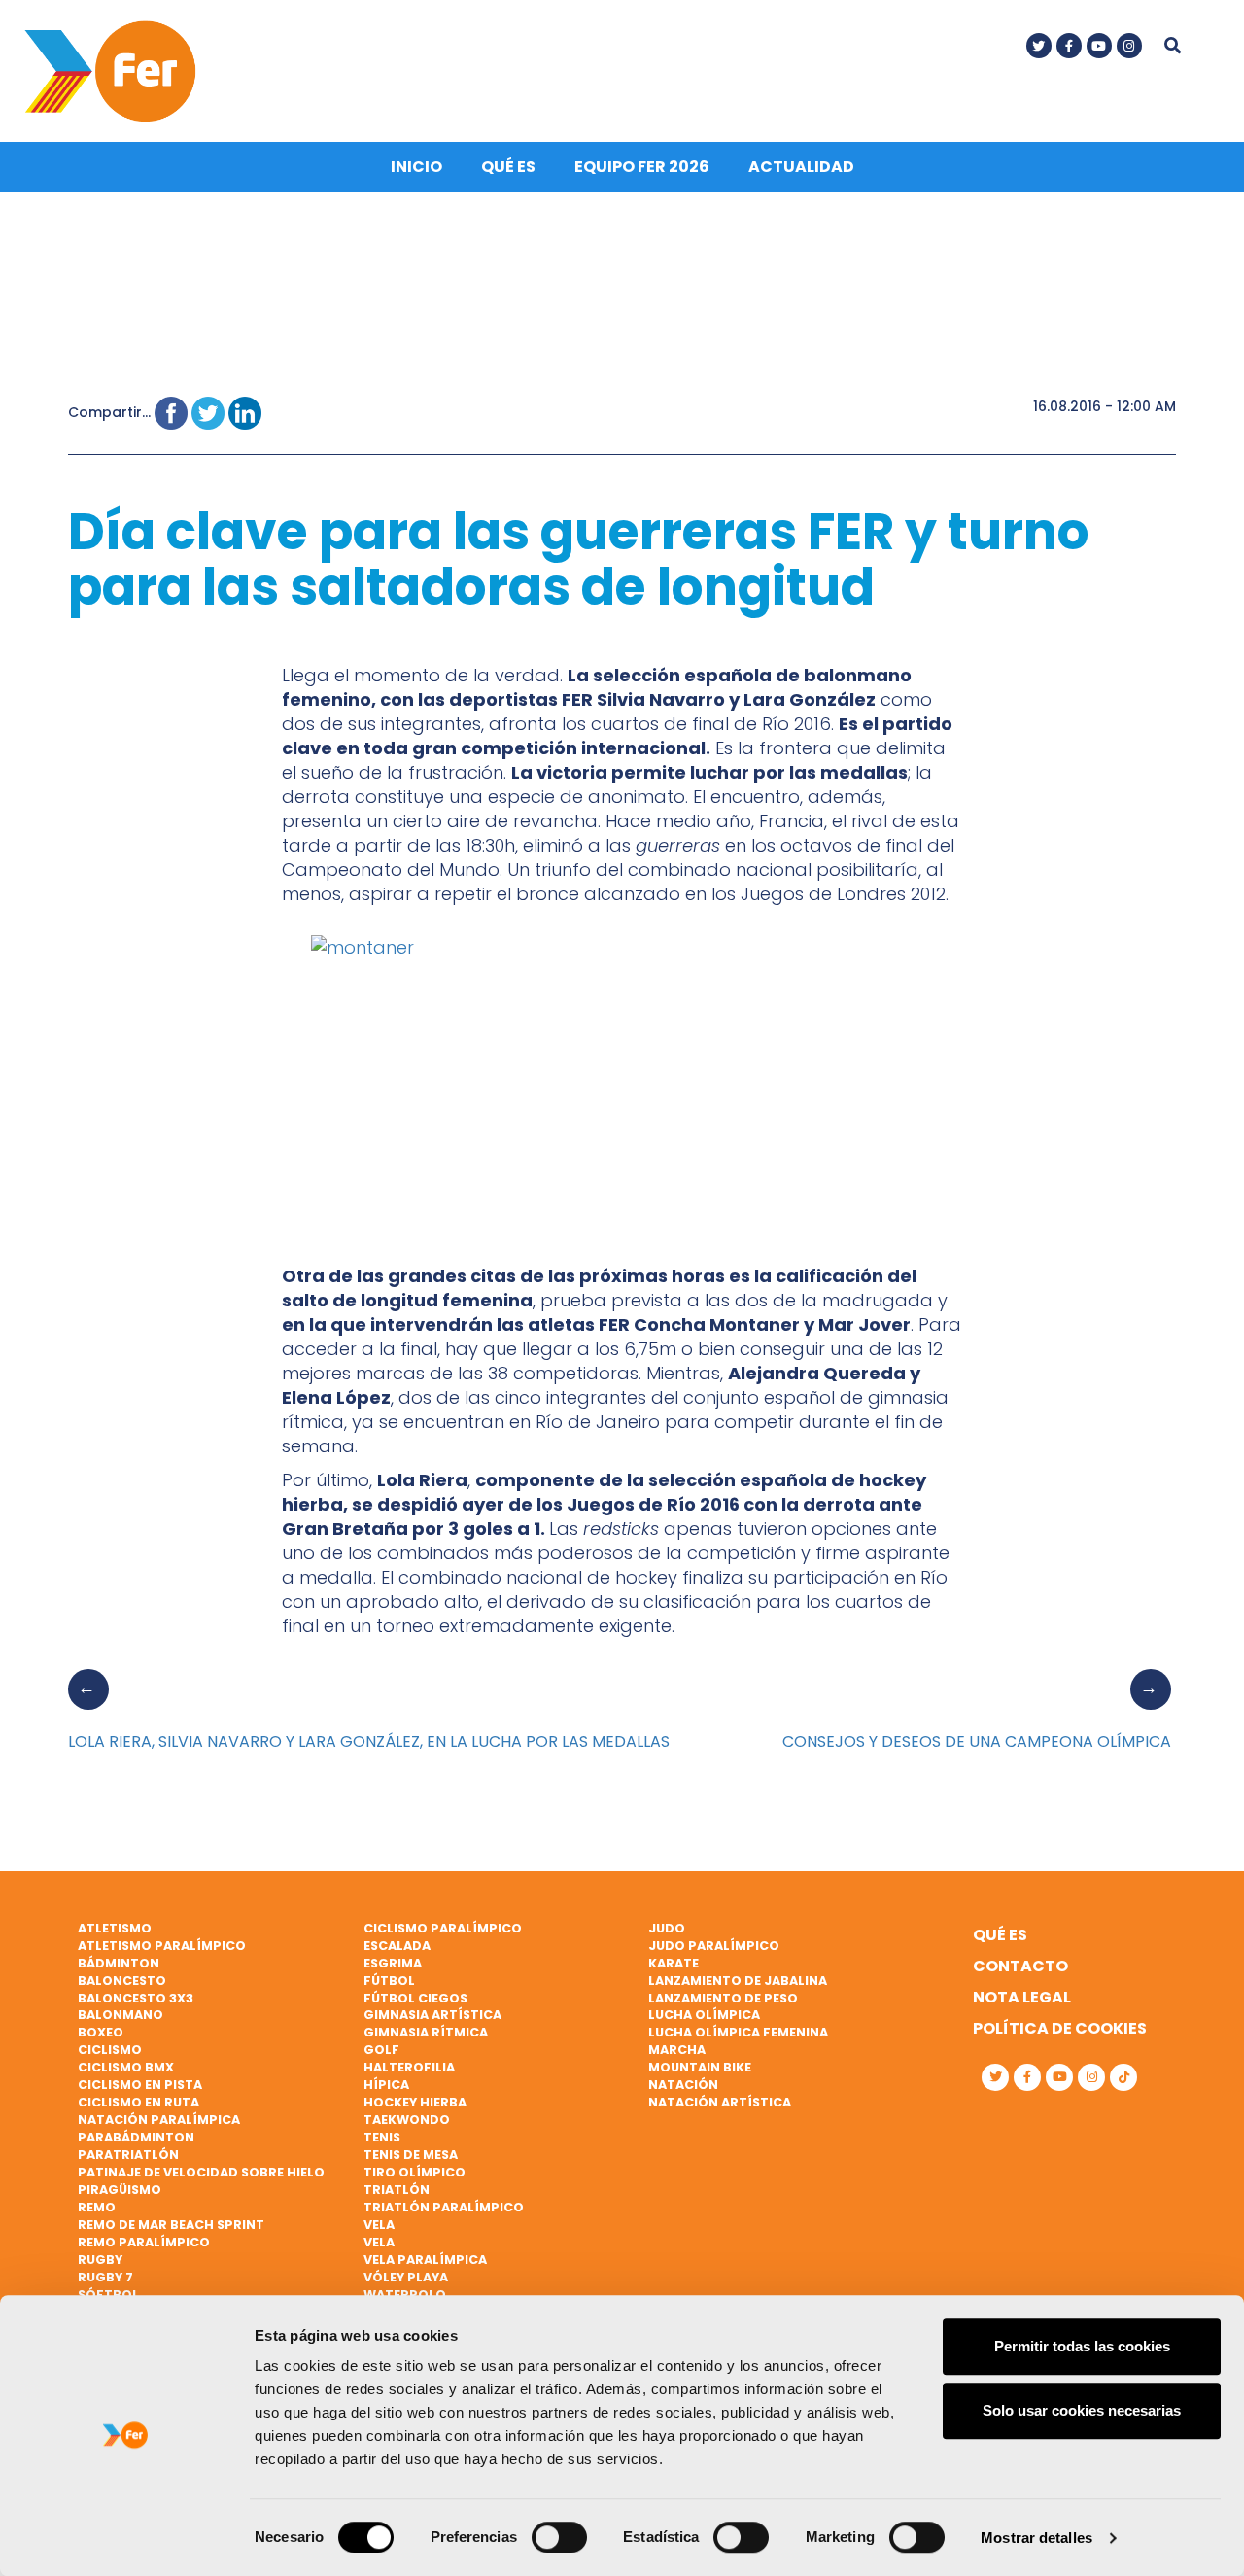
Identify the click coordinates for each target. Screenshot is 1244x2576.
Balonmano (121, 2015)
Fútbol (389, 1981)
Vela (379, 2225)
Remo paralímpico (144, 2242)
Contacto (1020, 1966)
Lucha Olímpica (704, 2015)
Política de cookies (1060, 2028)
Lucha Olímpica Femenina (738, 2032)
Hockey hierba (415, 2102)
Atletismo (115, 1928)
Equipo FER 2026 (642, 167)
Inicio (416, 167)
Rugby (100, 2260)
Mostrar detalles (1037, 2538)
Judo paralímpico (714, 1946)
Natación (683, 2085)
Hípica (386, 2085)
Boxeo (101, 2032)
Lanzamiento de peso (723, 1998)
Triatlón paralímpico (444, 2207)
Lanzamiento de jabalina (738, 1981)
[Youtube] (1099, 46)
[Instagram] (1129, 46)
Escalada (397, 1946)
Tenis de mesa (411, 2155)
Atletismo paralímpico (162, 1946)
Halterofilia (409, 2067)
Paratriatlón (128, 2155)
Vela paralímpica (425, 2260)
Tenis (382, 2137)
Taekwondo (407, 2120)
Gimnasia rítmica (426, 2032)
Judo (667, 1928)
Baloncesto (122, 1981)
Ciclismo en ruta (138, 2102)
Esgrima (393, 1963)
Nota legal (1022, 1997)
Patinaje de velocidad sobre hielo (201, 2172)
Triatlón (397, 2190)
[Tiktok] (1123, 2077)
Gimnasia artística (432, 2015)
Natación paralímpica (159, 2120)
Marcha (677, 2050)
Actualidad (801, 167)
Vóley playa (406, 2277)
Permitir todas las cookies (1082, 2346)
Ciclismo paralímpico (443, 1928)
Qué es (508, 167)
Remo (97, 2207)
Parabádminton (136, 2137)
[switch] (559, 2537)
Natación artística (720, 2102)
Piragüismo (120, 2190)
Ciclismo (110, 2050)
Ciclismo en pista (140, 2085)
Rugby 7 (105, 2277)
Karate (674, 1963)
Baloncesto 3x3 (136, 1998)
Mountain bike (700, 2067)
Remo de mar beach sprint (171, 2225)
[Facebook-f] (1069, 46)
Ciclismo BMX (126, 2067)
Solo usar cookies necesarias (1082, 2410)
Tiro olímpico (415, 2172)
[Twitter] (1039, 46)
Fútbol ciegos (415, 1998)
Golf (381, 2050)
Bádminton (119, 1963)
